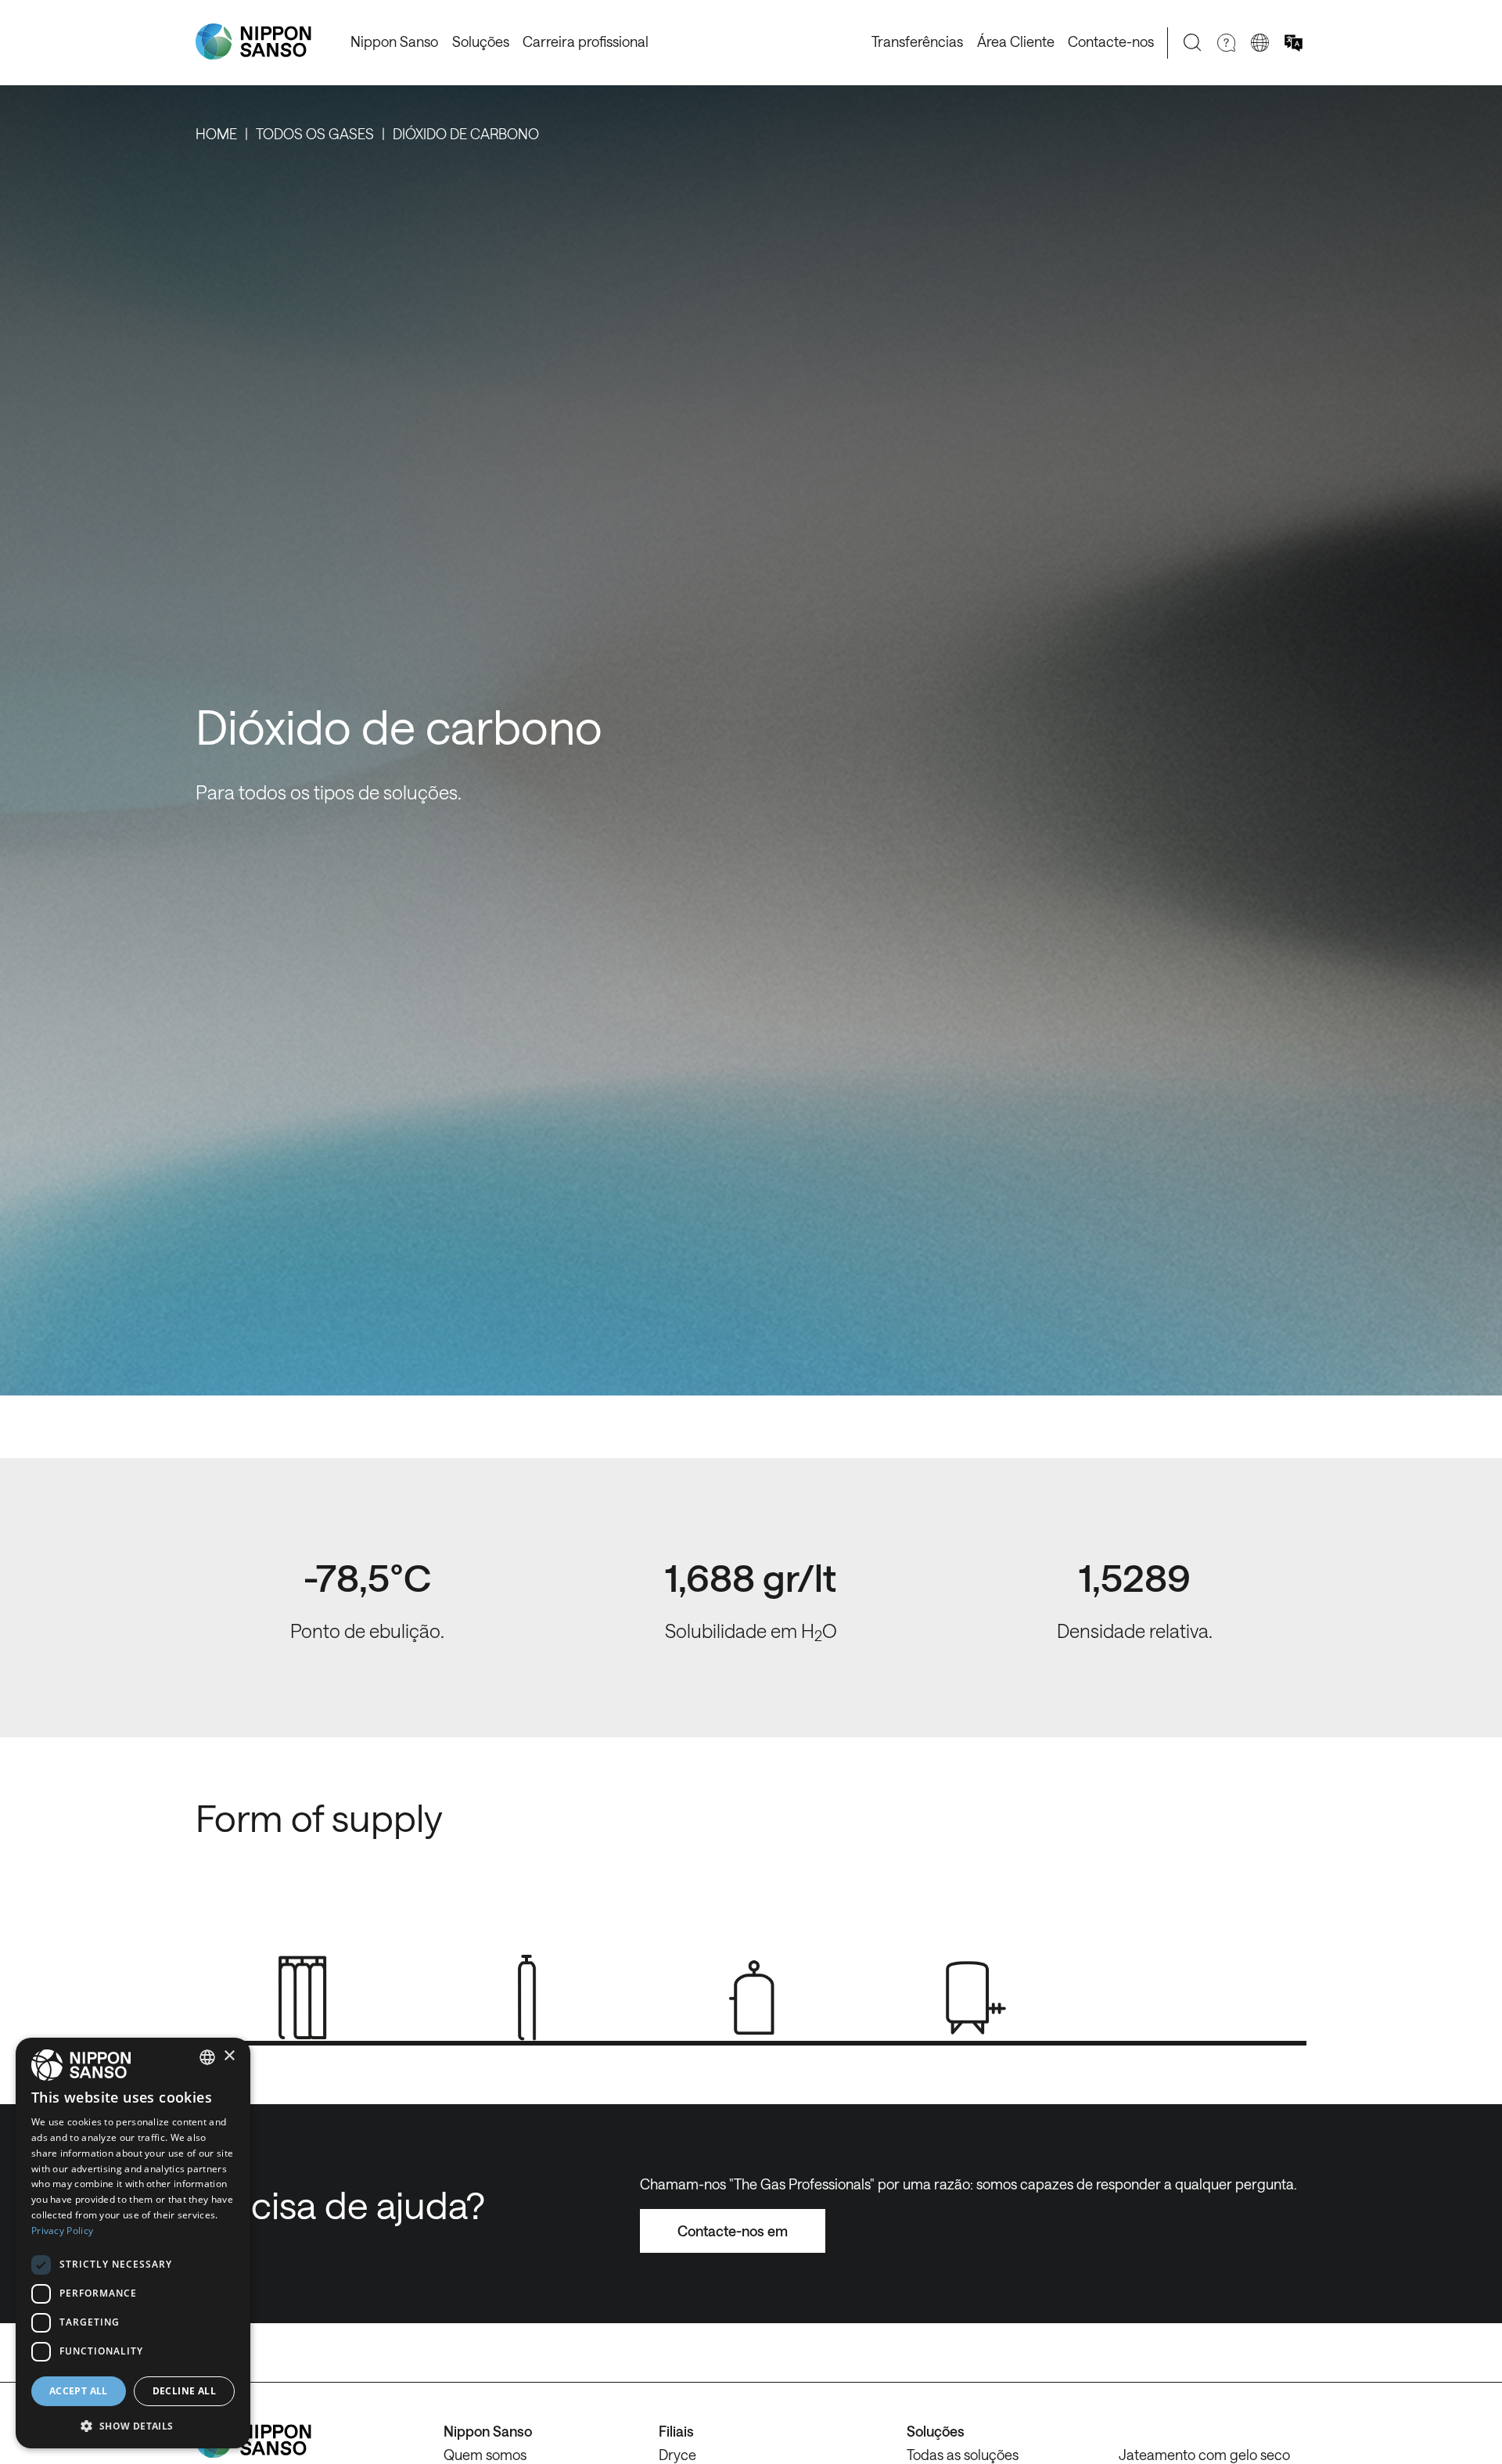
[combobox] (207, 2057)
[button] (133, 2424)
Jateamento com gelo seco (1204, 2455)
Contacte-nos (1111, 41)
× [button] (229, 2056)
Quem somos (485, 2455)
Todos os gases (315, 134)
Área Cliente (1016, 41)
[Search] (1193, 43)
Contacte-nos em (733, 2231)
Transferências (917, 41)
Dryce (677, 2455)
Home (216, 134)
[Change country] (1260, 43)
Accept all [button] (79, 2391)
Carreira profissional (586, 41)
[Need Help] (1226, 43)
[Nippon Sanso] (253, 42)
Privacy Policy (62, 2231)
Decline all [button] (184, 2391)
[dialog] (133, 2243)
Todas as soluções (963, 2455)
